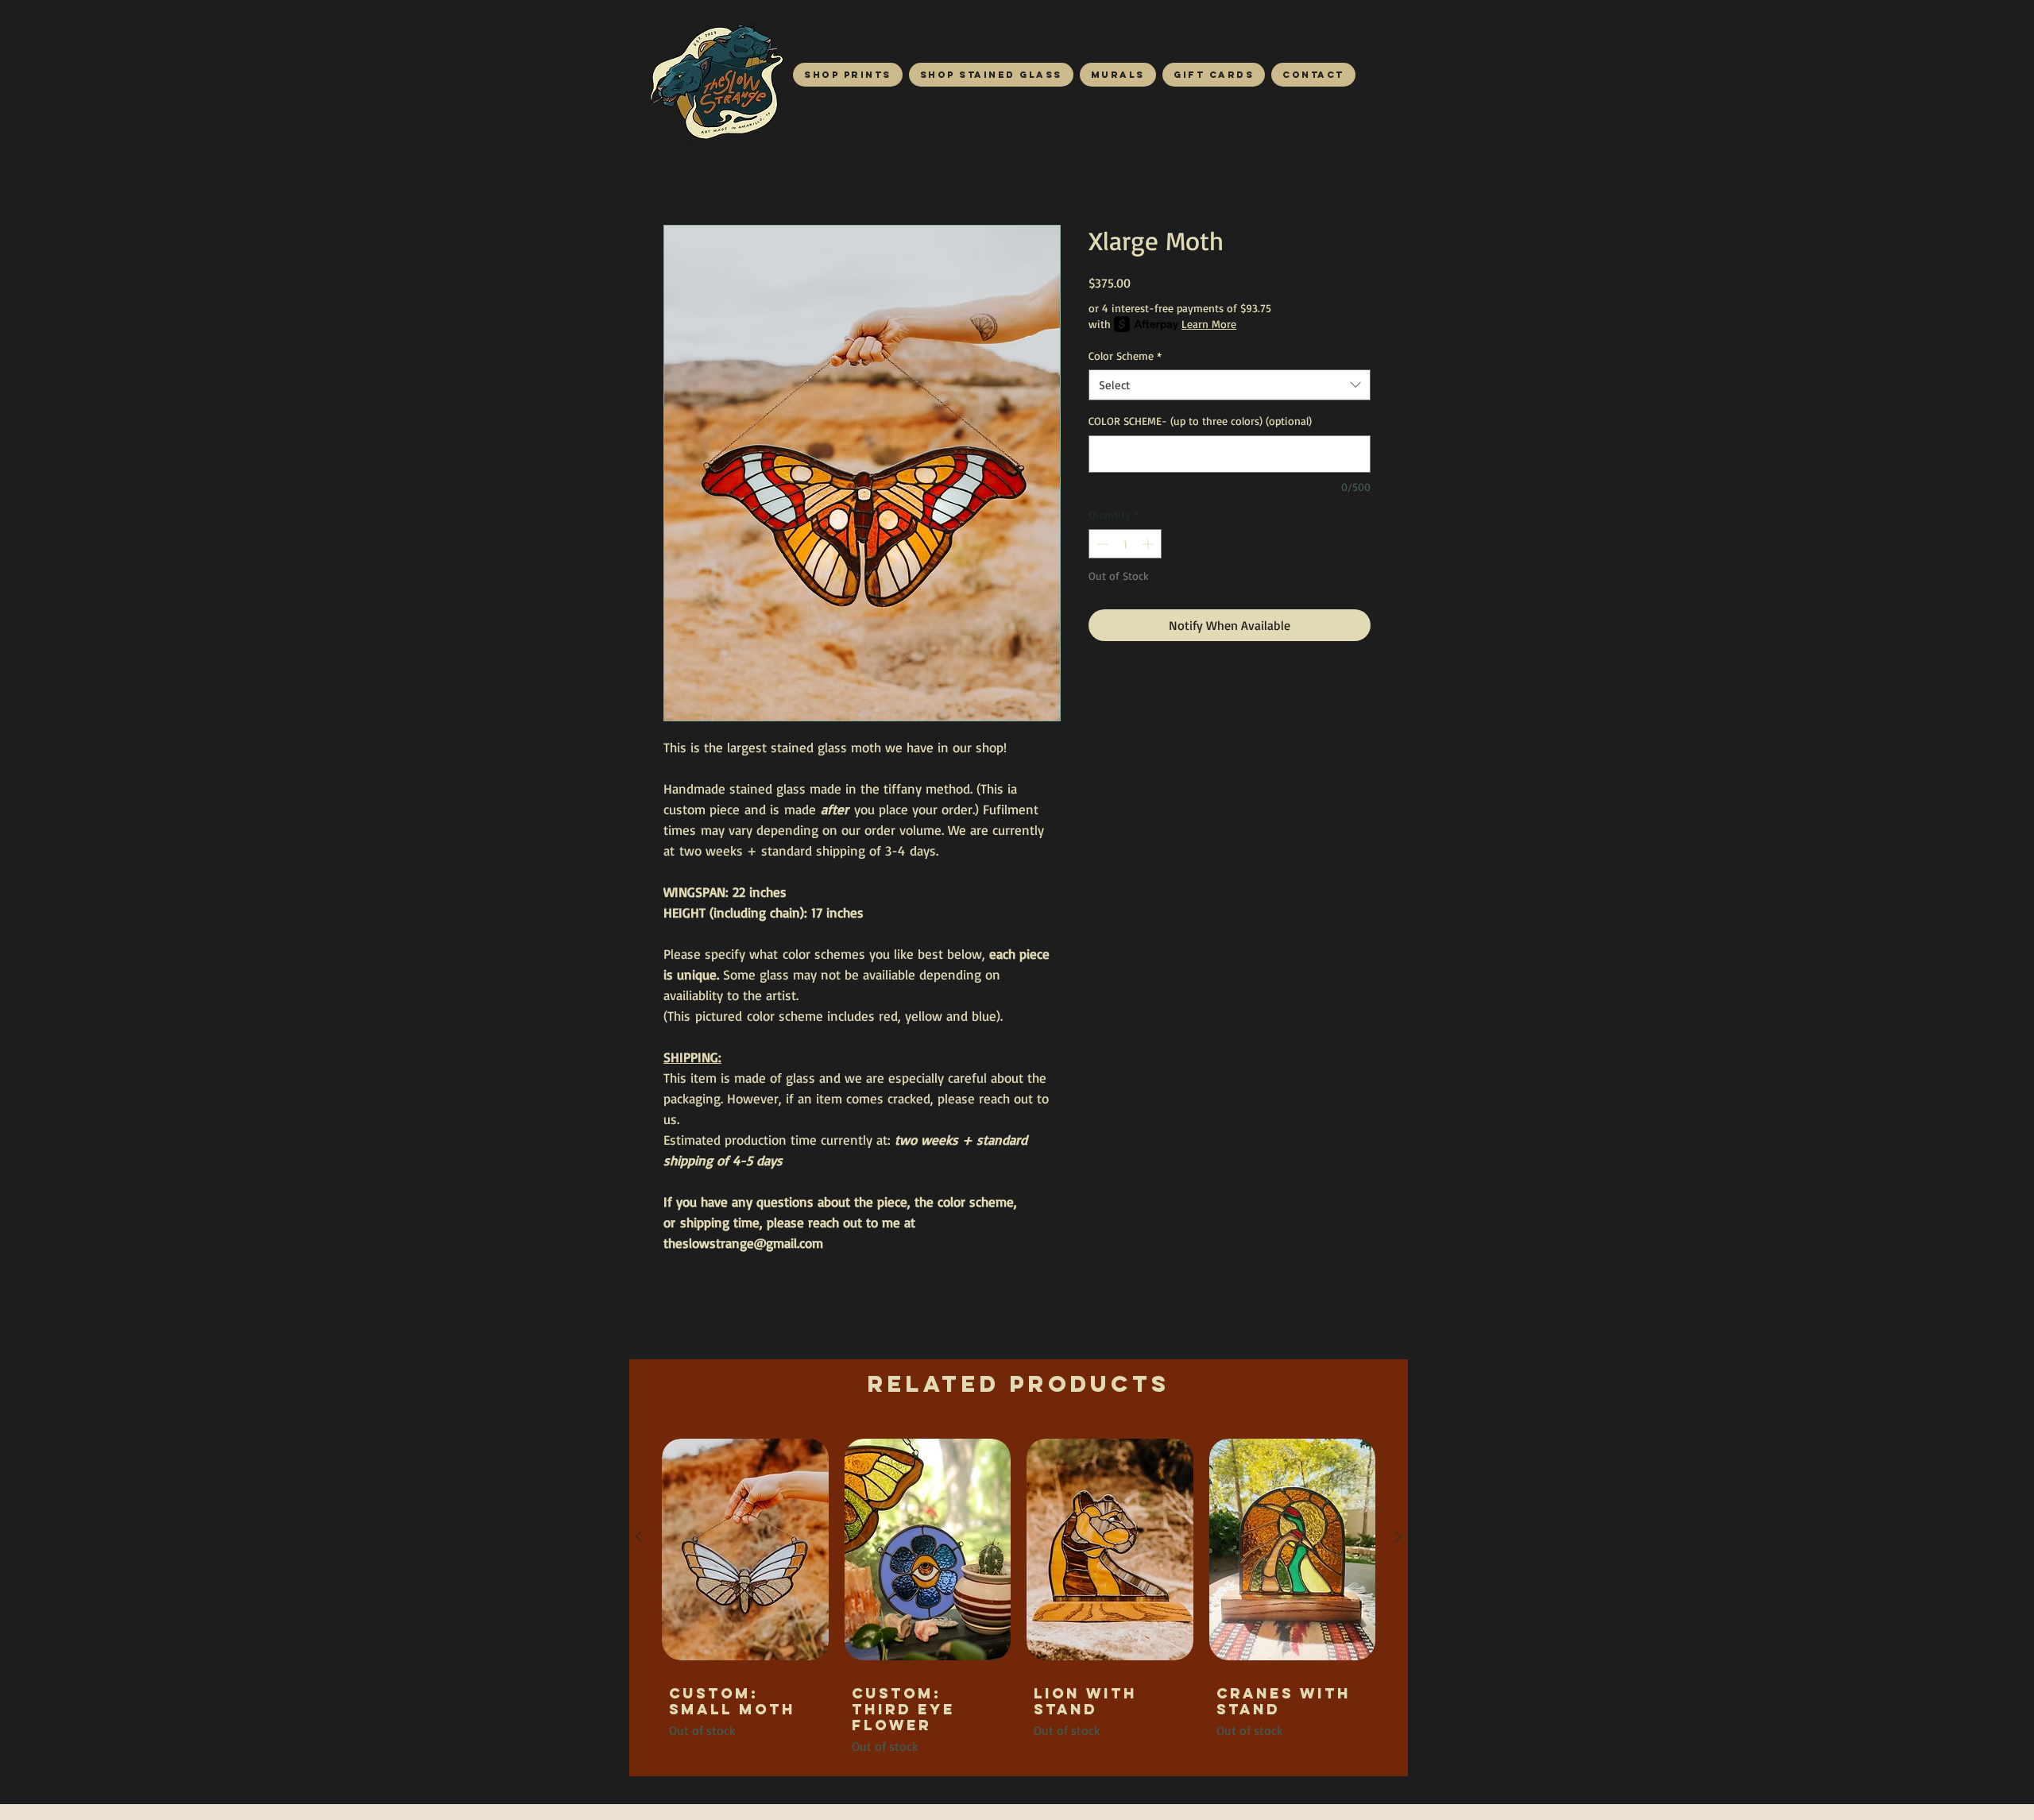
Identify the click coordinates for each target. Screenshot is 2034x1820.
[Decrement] (1101, 544)
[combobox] (1230, 385)
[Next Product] (1398, 1536)
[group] (1019, 1594)
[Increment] (1149, 544)
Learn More (1209, 324)
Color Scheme (1125, 355)
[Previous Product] (639, 1536)
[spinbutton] (1125, 544)
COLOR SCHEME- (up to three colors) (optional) (1200, 421)
